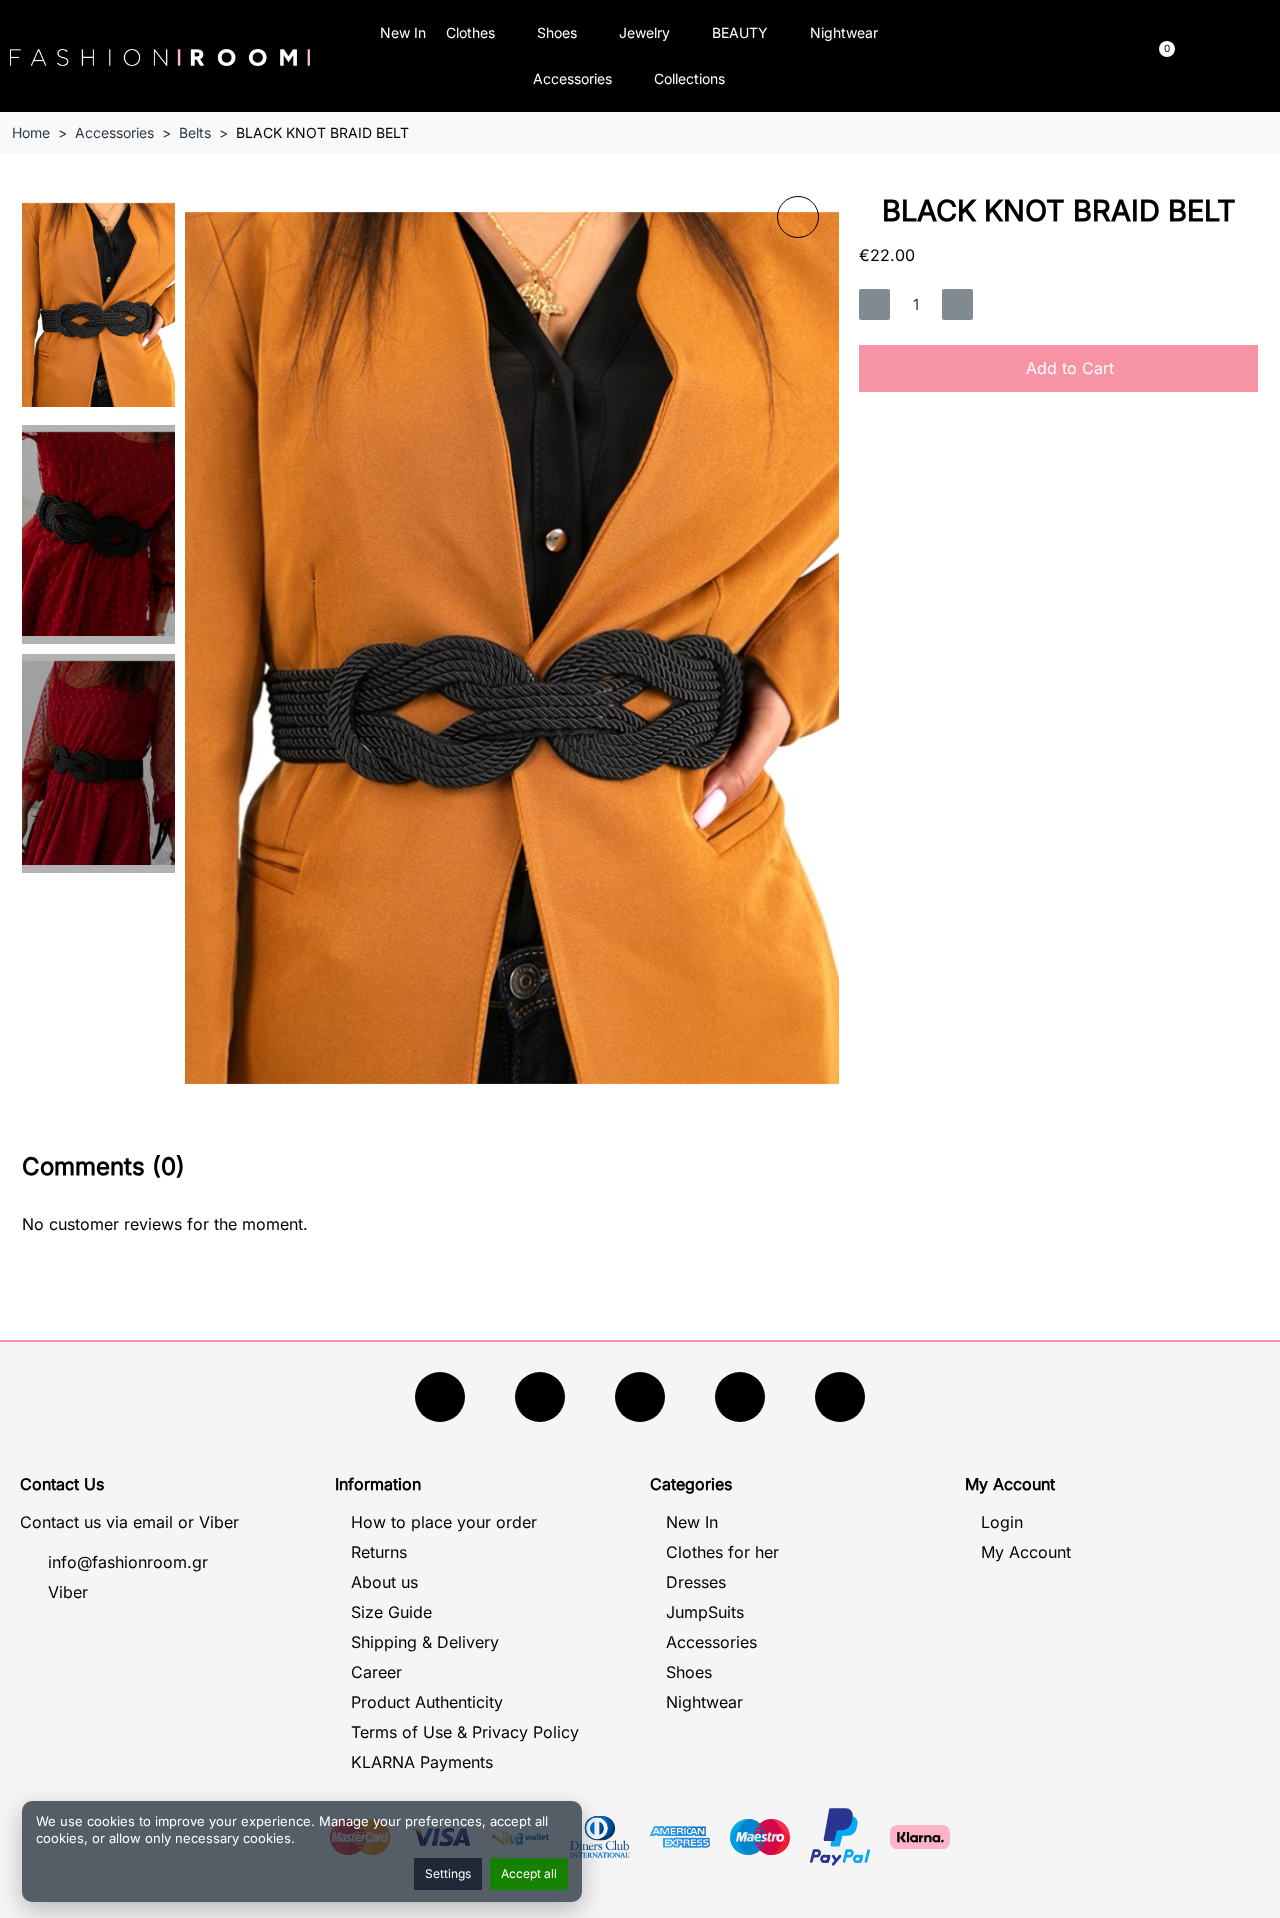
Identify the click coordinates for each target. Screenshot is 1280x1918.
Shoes (557, 32)
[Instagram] (640, 1397)
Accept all (529, 1873)
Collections (689, 78)
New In (403, 32)
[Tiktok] (740, 1397)
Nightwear (844, 32)
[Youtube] (540, 1397)
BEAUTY (740, 32)
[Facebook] (440, 1397)
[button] (1006, 56)
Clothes (470, 32)
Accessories (572, 78)
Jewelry (644, 32)
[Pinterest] (840, 1397)
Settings (448, 1873)
